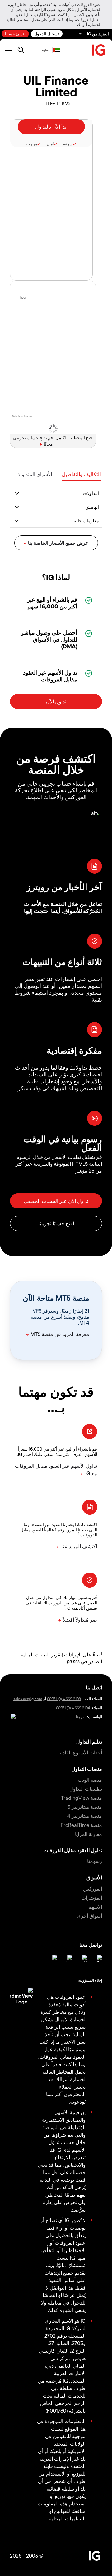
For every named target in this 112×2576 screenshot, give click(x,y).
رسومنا (95, 1861)
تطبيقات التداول (86, 1789)
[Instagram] (54, 1959)
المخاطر (65, 2072)
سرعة (68, 144)
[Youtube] (68, 1959)
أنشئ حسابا (15, 34)
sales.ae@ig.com (28, 1699)
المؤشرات (92, 1898)
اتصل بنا (94, 1687)
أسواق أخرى (89, 1916)
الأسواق (94, 1877)
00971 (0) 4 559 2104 (73, 1708)
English (45, 50)
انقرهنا (81, 1717)
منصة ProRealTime (81, 1825)
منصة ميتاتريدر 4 (85, 1816)
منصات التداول (87, 1769)
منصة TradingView (82, 1798)
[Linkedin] (98, 1959)
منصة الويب (90, 1780)
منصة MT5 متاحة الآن (56, 1298)
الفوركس (93, 1888)
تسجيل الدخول (47, 34)
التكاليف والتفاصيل (81, 474)
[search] (21, 50)
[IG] (99, 50)
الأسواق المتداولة (35, 474)
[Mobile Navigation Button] (8, 50)
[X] (83, 1959)
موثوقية (31, 144)
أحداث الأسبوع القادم (81, 1752)
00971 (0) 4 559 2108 (64, 1699)
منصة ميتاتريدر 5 (85, 1807)
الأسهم (95, 1907)
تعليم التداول (89, 1742)
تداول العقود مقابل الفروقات (73, 1850)
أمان (50, 144)
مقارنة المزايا (89, 1834)
